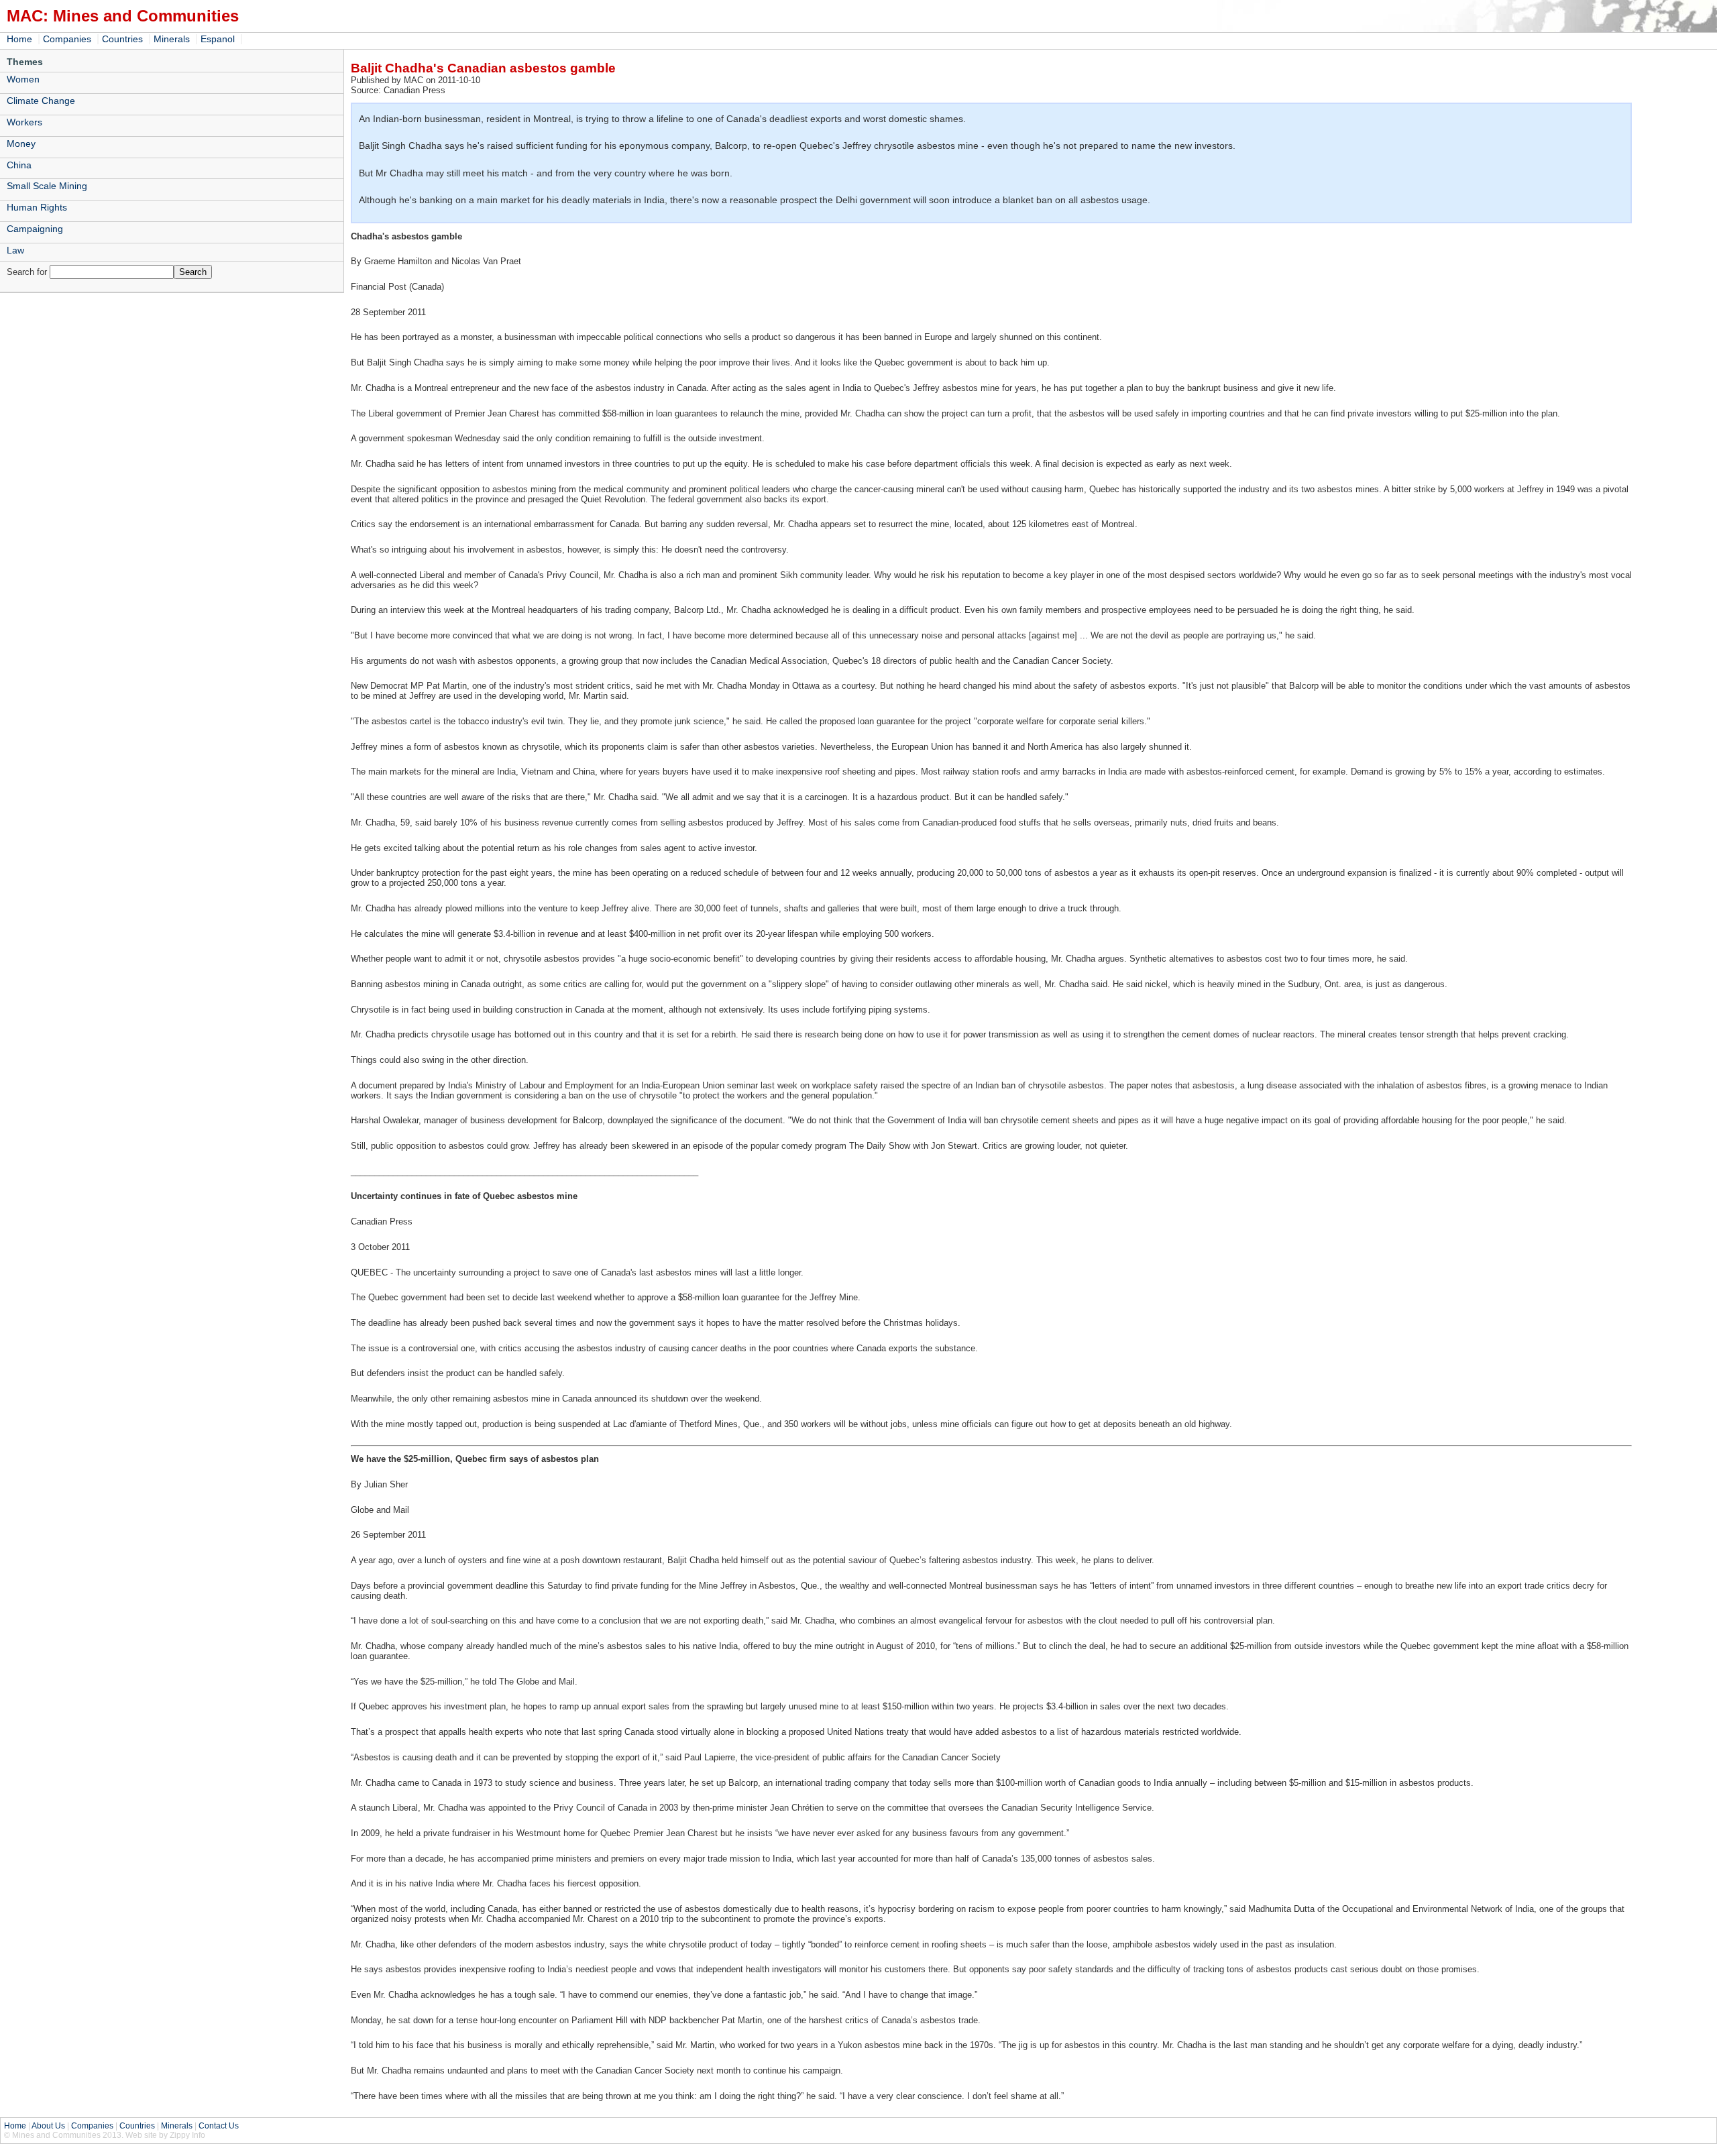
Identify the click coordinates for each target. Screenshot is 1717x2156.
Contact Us (219, 2126)
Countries (122, 39)
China (19, 165)
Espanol (218, 39)
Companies (67, 39)
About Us (48, 2126)
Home (19, 39)
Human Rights (37, 207)
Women (23, 79)
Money (21, 144)
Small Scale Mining (47, 186)
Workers (24, 122)
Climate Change (41, 101)
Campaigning (35, 229)
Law (15, 250)
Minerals (172, 39)
